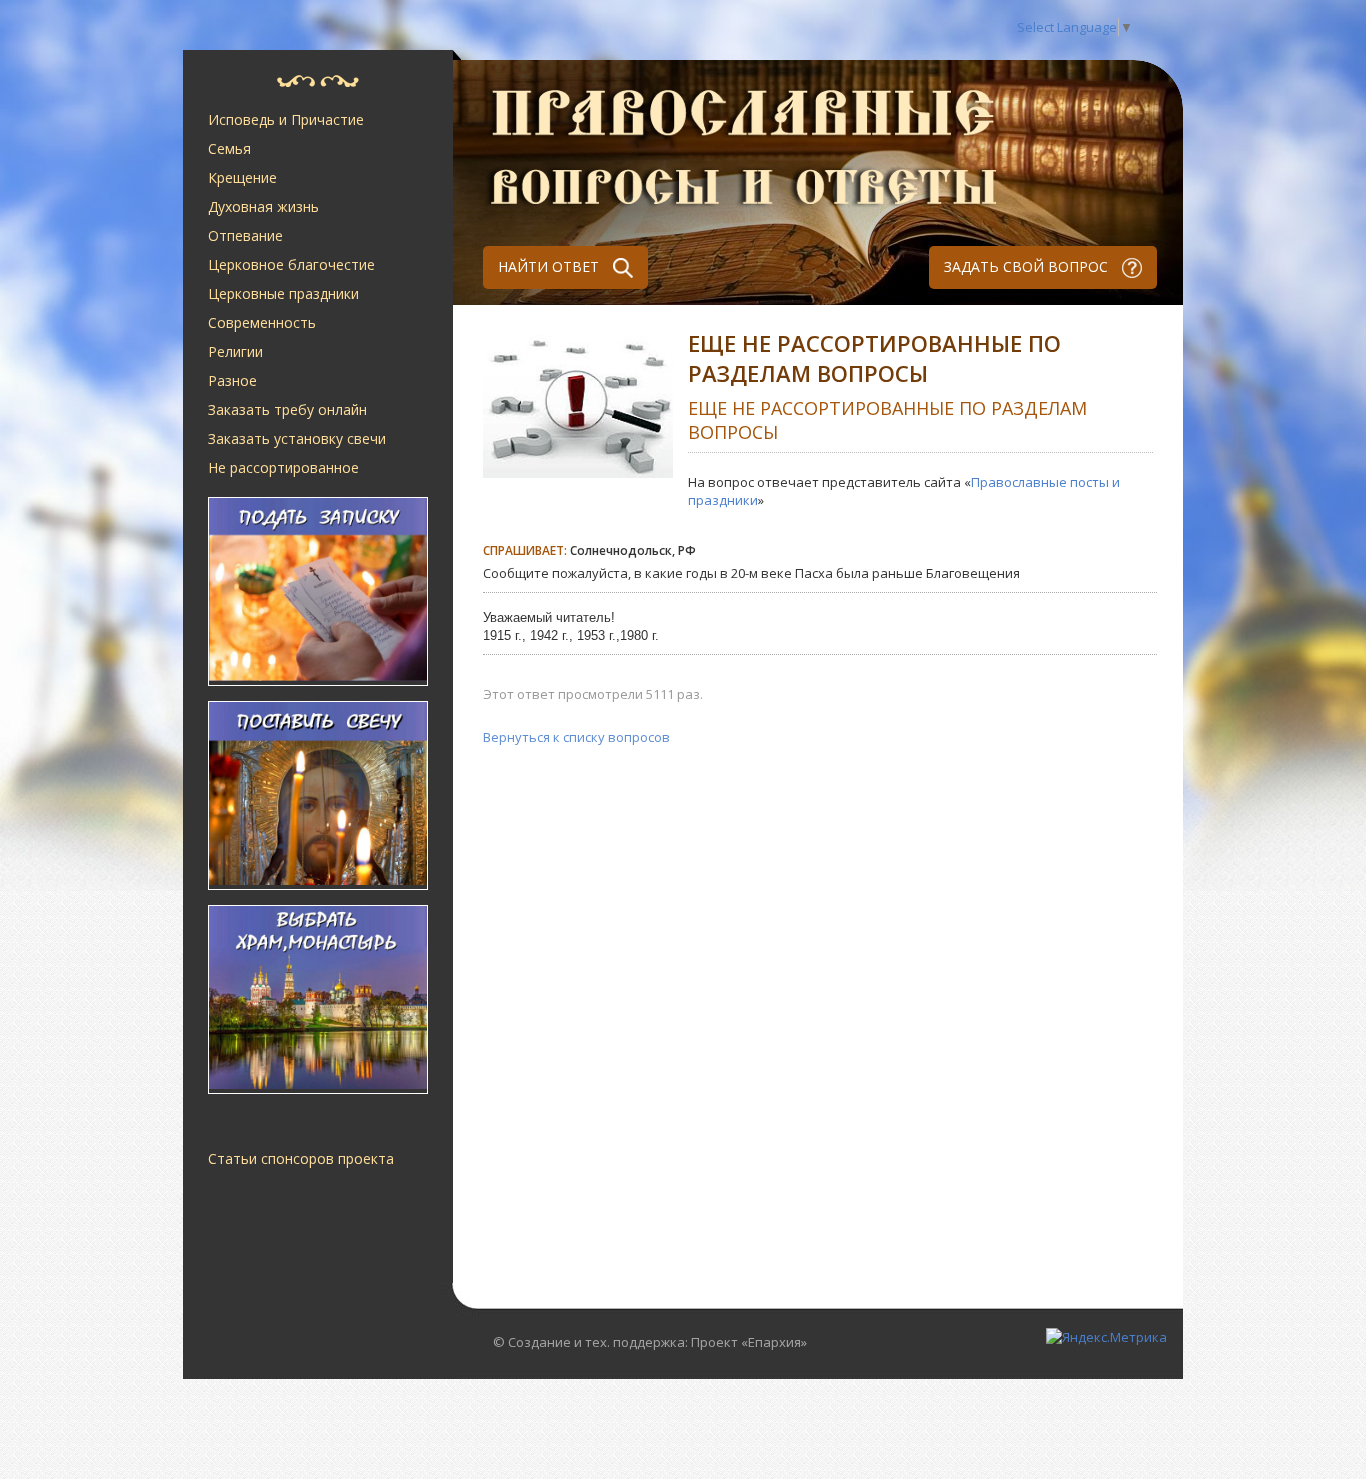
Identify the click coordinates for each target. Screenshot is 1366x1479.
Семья (229, 148)
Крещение (242, 177)
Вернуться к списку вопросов (576, 737)
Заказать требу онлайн (287, 409)
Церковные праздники (283, 293)
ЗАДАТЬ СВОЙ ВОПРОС (1028, 266)
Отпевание (245, 235)
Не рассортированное (283, 467)
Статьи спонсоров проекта (301, 1158)
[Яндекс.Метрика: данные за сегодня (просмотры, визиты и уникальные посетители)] (1106, 1337)
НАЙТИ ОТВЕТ (550, 266)
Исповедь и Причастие (286, 119)
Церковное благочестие (291, 264)
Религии (235, 351)
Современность (262, 322)
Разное (232, 380)
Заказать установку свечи (297, 438)
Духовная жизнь (263, 206)
